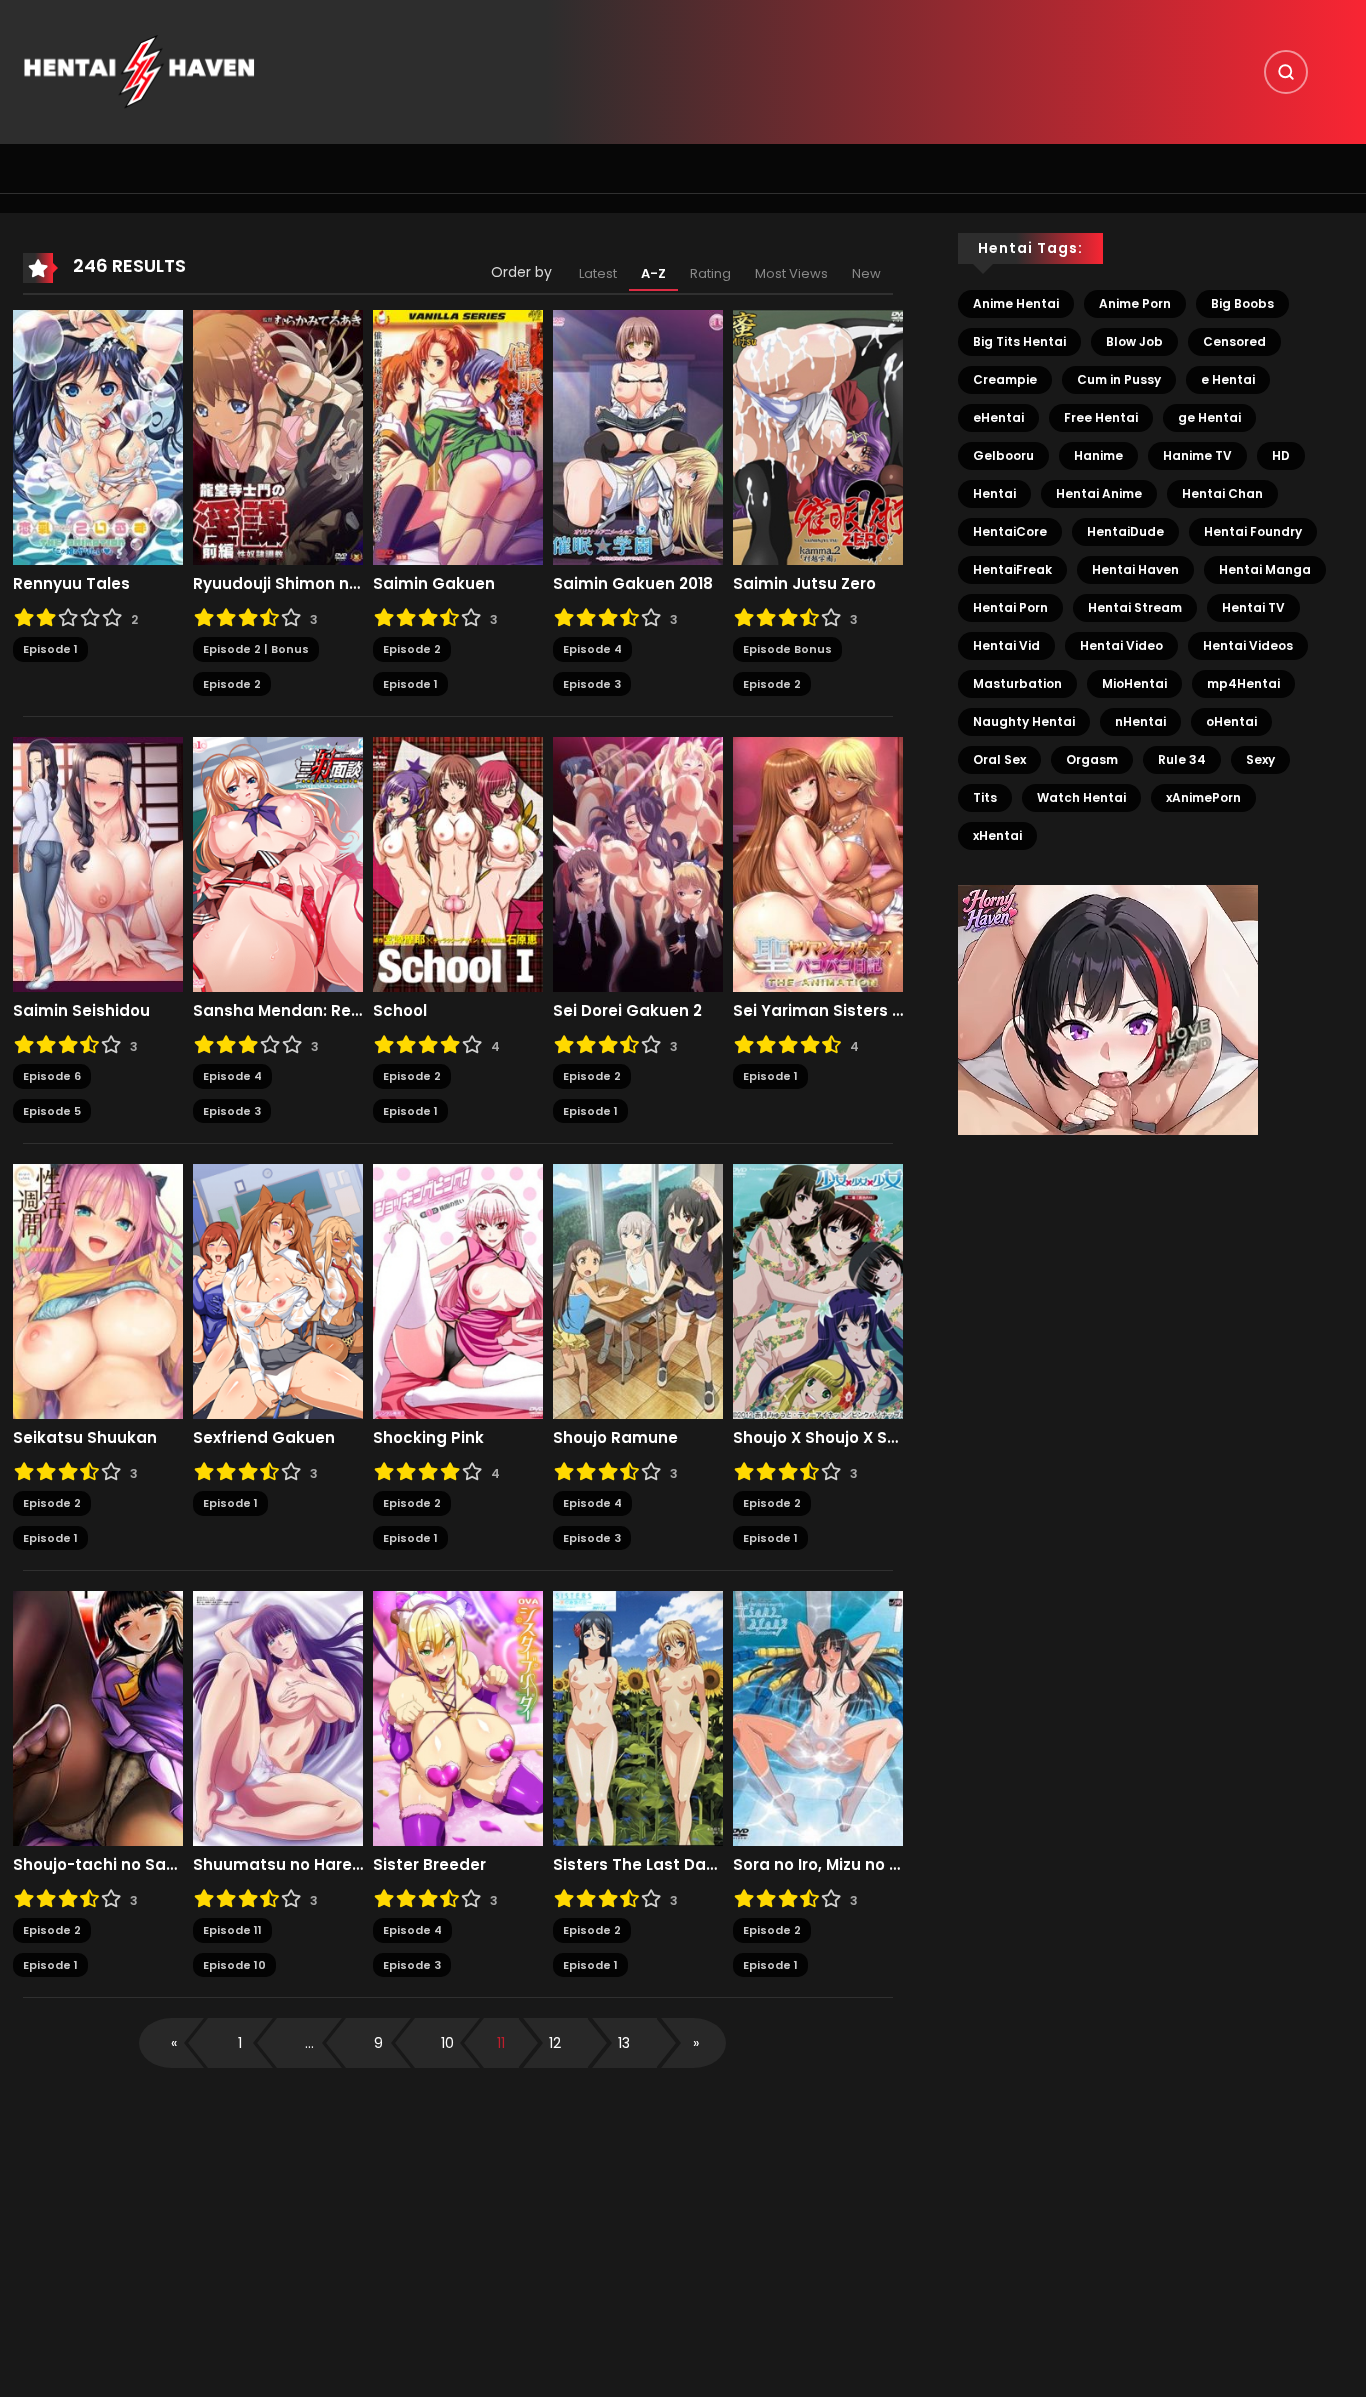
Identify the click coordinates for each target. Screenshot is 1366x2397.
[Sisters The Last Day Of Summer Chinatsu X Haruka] (638, 1718)
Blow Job (1134, 341)
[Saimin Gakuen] (458, 437)
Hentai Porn (1010, 607)
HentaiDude (1125, 531)
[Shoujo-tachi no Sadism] (98, 1718)
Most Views (791, 273)
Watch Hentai (1081, 797)
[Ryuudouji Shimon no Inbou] (278, 437)
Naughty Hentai (1024, 721)
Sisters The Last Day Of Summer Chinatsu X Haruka (638, 1865)
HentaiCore (1010, 531)
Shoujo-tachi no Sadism (98, 1865)
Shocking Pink (428, 1438)
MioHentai (1134, 683)
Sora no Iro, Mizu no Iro (818, 1865)
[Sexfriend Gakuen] (278, 1291)
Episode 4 (592, 649)
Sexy (1260, 759)
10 (447, 2043)
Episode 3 (592, 684)
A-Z (653, 273)
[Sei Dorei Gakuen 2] (638, 864)
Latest (598, 273)
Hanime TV (1197, 455)
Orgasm (1092, 759)
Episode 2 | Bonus (256, 649)
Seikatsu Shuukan (85, 1438)
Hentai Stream (1135, 607)
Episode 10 (234, 1965)
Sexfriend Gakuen (264, 1438)
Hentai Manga (1265, 569)
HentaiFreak (1012, 569)
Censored (1234, 341)
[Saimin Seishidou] (98, 864)
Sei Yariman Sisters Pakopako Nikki (818, 1011)
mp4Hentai (1243, 683)
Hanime (1098, 455)
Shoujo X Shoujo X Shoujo (818, 1438)
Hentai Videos (1248, 645)
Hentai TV (1253, 607)
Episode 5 (52, 1111)
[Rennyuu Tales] (98, 437)
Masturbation (1017, 683)
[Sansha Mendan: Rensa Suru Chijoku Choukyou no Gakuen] (278, 864)
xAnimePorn (1203, 797)
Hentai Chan (1222, 493)
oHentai (1231, 721)
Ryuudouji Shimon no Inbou (278, 584)
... (309, 2043)
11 (501, 2043)
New (866, 273)
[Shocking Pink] (458, 1291)
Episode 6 (52, 1076)
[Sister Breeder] (458, 1718)
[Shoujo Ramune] (638, 1291)
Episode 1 (50, 649)
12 (555, 2043)
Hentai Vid (1006, 645)
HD (1281, 455)
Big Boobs (1242, 303)
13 (624, 2043)
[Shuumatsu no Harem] (278, 1718)
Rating (710, 273)
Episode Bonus (787, 649)
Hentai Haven (1135, 569)
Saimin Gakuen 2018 (633, 584)
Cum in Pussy (1119, 379)
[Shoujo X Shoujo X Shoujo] (818, 1291)
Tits (985, 797)
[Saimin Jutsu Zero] (818, 437)
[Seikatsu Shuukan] (98, 1291)
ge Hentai (1209, 417)
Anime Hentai (1016, 303)
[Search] (1286, 72)
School (400, 1011)
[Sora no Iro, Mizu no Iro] (818, 1718)
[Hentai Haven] (139, 71)
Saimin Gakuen (434, 584)
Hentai (994, 493)
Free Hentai (1101, 417)
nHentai (1140, 721)
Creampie (1005, 379)
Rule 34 (1182, 759)
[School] (458, 864)
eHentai (998, 417)
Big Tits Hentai (1019, 341)
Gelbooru (1003, 455)
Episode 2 (232, 684)
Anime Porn (1135, 303)
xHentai (997, 835)
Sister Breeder (429, 1865)
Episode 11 (232, 1930)
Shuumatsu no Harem (278, 1865)
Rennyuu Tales (71, 584)
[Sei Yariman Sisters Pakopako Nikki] (818, 864)
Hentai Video (1121, 645)
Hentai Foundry (1253, 531)
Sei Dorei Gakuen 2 (627, 1011)
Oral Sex (999, 759)
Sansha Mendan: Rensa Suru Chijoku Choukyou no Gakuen (278, 1011)
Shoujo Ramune (615, 1438)
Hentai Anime (1099, 493)
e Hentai (1228, 379)
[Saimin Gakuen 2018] (638, 437)
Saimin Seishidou (81, 1011)
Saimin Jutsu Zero (804, 584)
